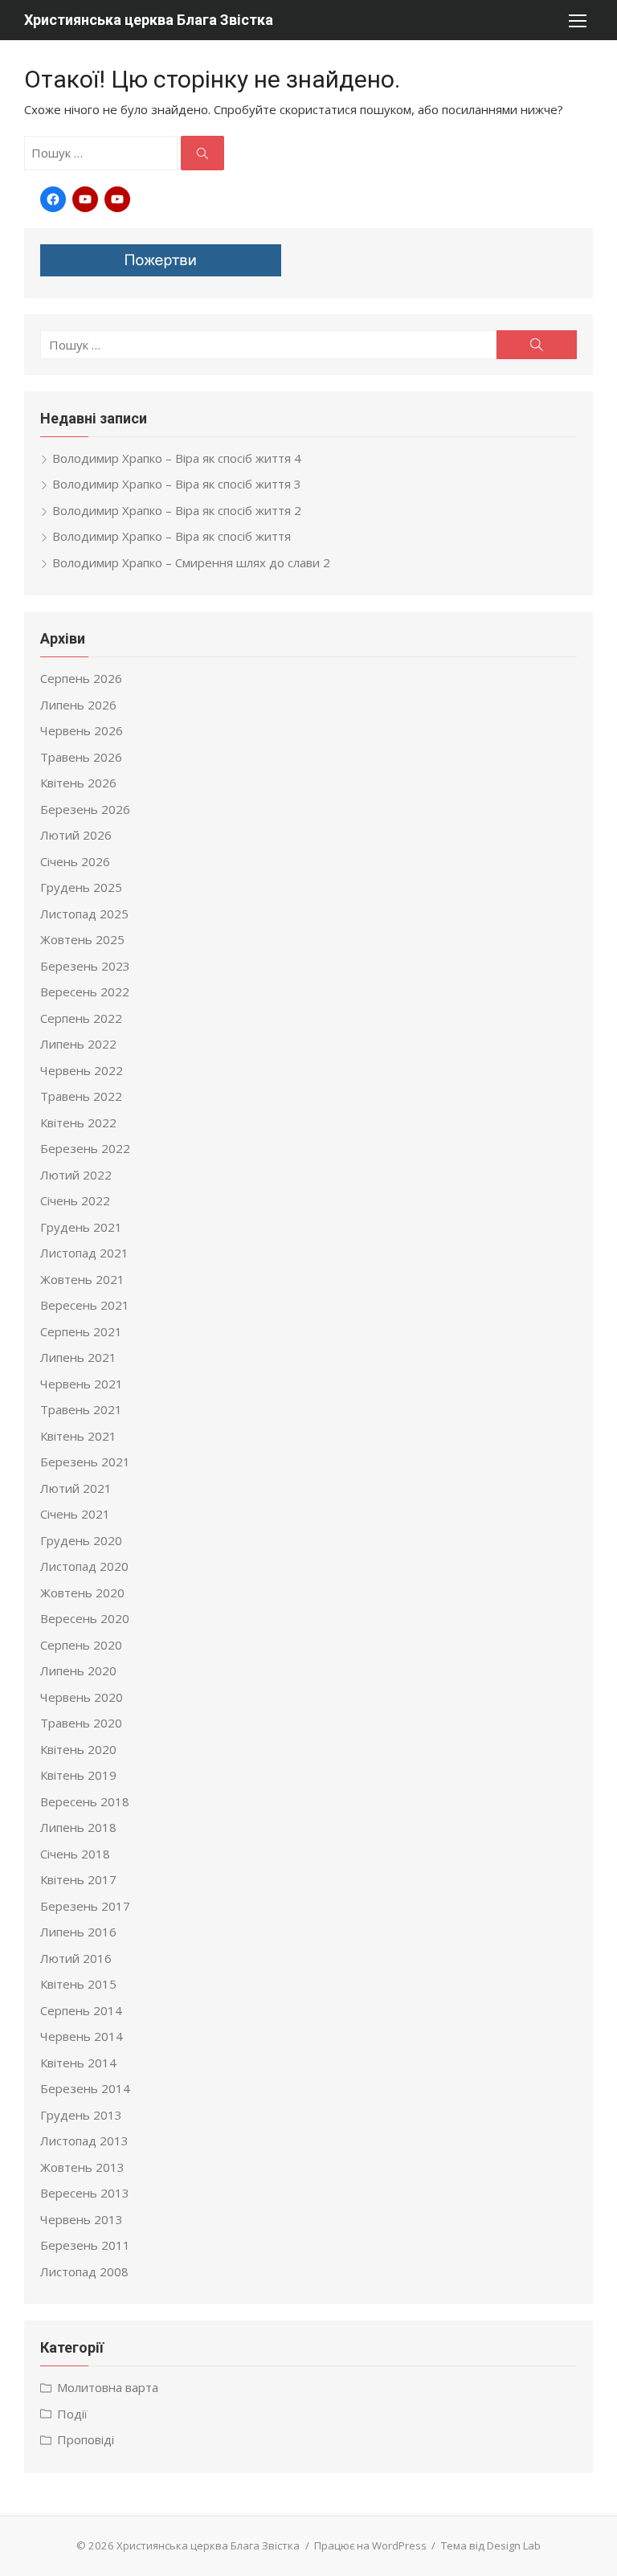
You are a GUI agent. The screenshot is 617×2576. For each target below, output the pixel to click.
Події (72, 2414)
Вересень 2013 (85, 2193)
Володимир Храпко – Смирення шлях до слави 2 (191, 562)
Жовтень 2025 (82, 939)
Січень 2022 (75, 1200)
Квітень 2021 (78, 1436)
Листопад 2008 (84, 2271)
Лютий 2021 (76, 1488)
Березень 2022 (85, 1148)
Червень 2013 (82, 2219)
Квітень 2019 (78, 1775)
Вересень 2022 (85, 992)
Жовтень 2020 (82, 1593)
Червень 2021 (82, 1384)
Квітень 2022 (78, 1122)
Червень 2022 (82, 1070)
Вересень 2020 (85, 1618)
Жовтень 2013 (82, 2167)
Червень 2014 (82, 2036)
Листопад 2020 (84, 1566)
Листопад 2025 (84, 914)
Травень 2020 (81, 1723)
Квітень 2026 (78, 783)
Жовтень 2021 (82, 1279)
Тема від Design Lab (491, 2545)
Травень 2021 (81, 1409)
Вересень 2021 (85, 1305)
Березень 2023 (85, 966)
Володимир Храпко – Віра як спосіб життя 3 (177, 484)
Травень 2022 (81, 1096)
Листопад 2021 (84, 1253)
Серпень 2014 (81, 2010)
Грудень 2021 (81, 1227)
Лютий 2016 (76, 1958)
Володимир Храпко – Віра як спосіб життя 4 (177, 458)
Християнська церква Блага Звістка (149, 20)
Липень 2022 (78, 1044)
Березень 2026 (85, 809)
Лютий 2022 (76, 1175)
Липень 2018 (78, 1827)
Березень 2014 (85, 2088)
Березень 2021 (85, 1462)
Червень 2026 (82, 730)
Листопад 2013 (84, 2141)
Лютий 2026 (76, 835)
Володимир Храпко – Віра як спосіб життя (172, 536)
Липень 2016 (78, 1932)
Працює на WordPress (370, 2545)
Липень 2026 (78, 705)
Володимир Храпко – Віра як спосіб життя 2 (177, 510)
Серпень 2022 (81, 1018)
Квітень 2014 (78, 2063)
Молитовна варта (108, 2387)
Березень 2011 (85, 2245)
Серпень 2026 (81, 678)
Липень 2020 (78, 1670)
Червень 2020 (82, 1697)
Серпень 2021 (81, 1331)
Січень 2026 (75, 861)
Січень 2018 (75, 1854)
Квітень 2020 (78, 1749)
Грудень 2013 (81, 2115)
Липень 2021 (78, 1357)
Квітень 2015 (78, 1984)
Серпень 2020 (81, 1645)
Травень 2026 (81, 757)
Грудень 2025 (81, 887)
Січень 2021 (75, 1514)
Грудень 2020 (81, 1540)
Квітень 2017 (78, 1879)
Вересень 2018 (85, 1801)
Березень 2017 (85, 1906)
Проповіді (86, 2439)
